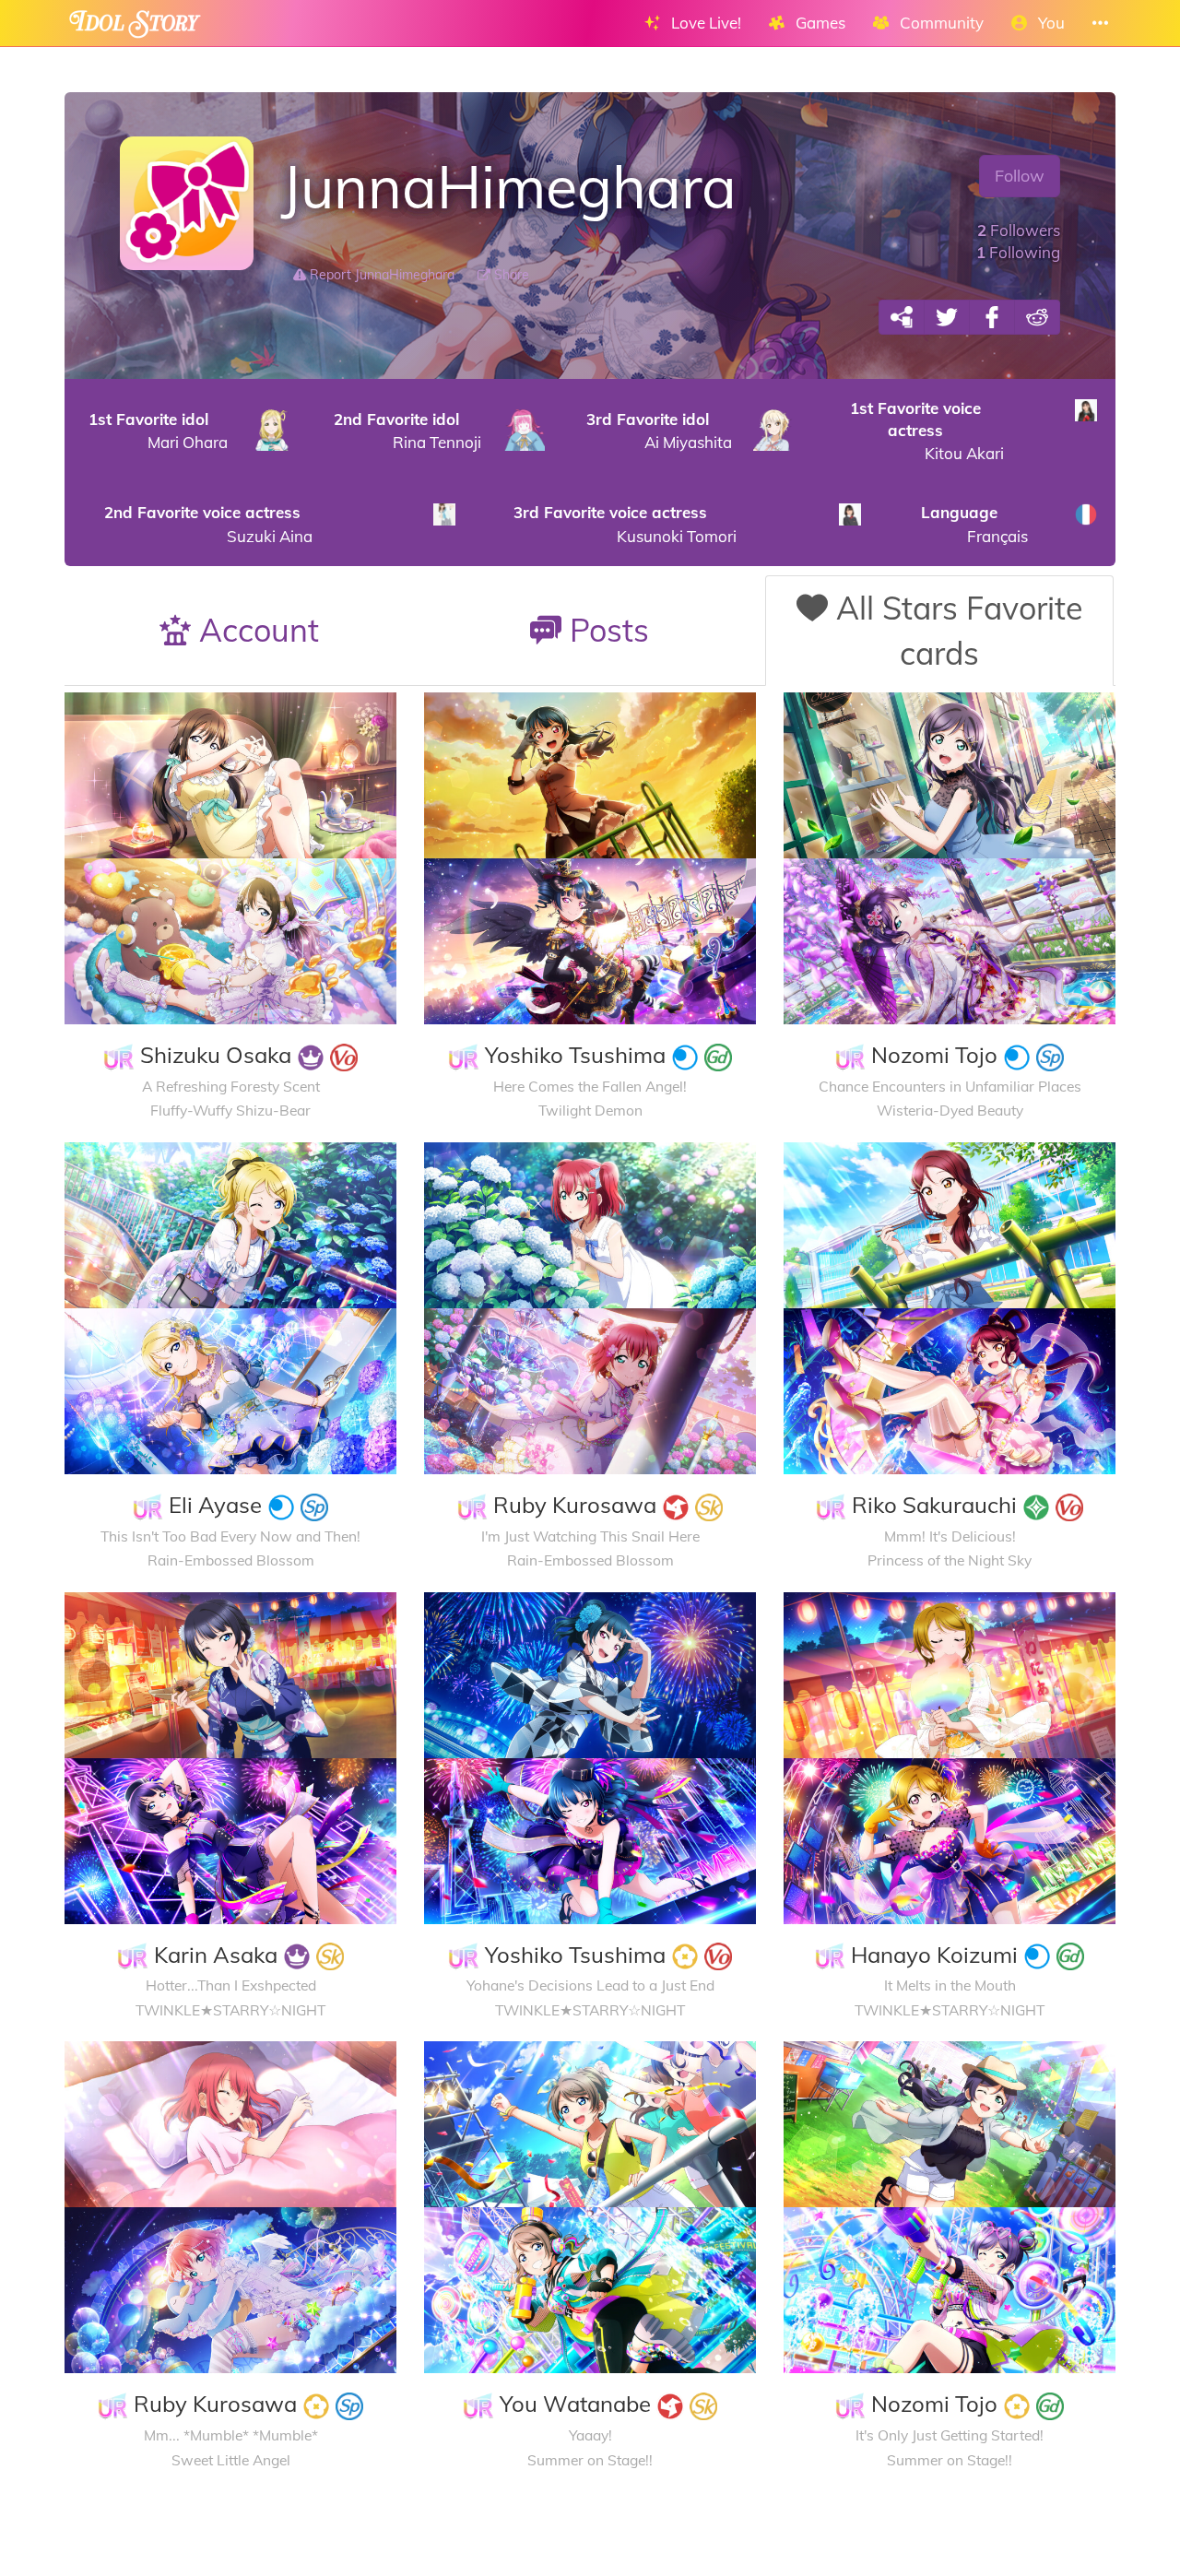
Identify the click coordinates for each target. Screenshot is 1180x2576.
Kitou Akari (927, 431)
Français (974, 524)
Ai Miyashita (659, 431)
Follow (1020, 176)
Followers (1019, 230)
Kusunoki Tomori (625, 524)
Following (1018, 252)
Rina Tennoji (407, 431)
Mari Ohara (158, 431)
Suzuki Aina (208, 524)
